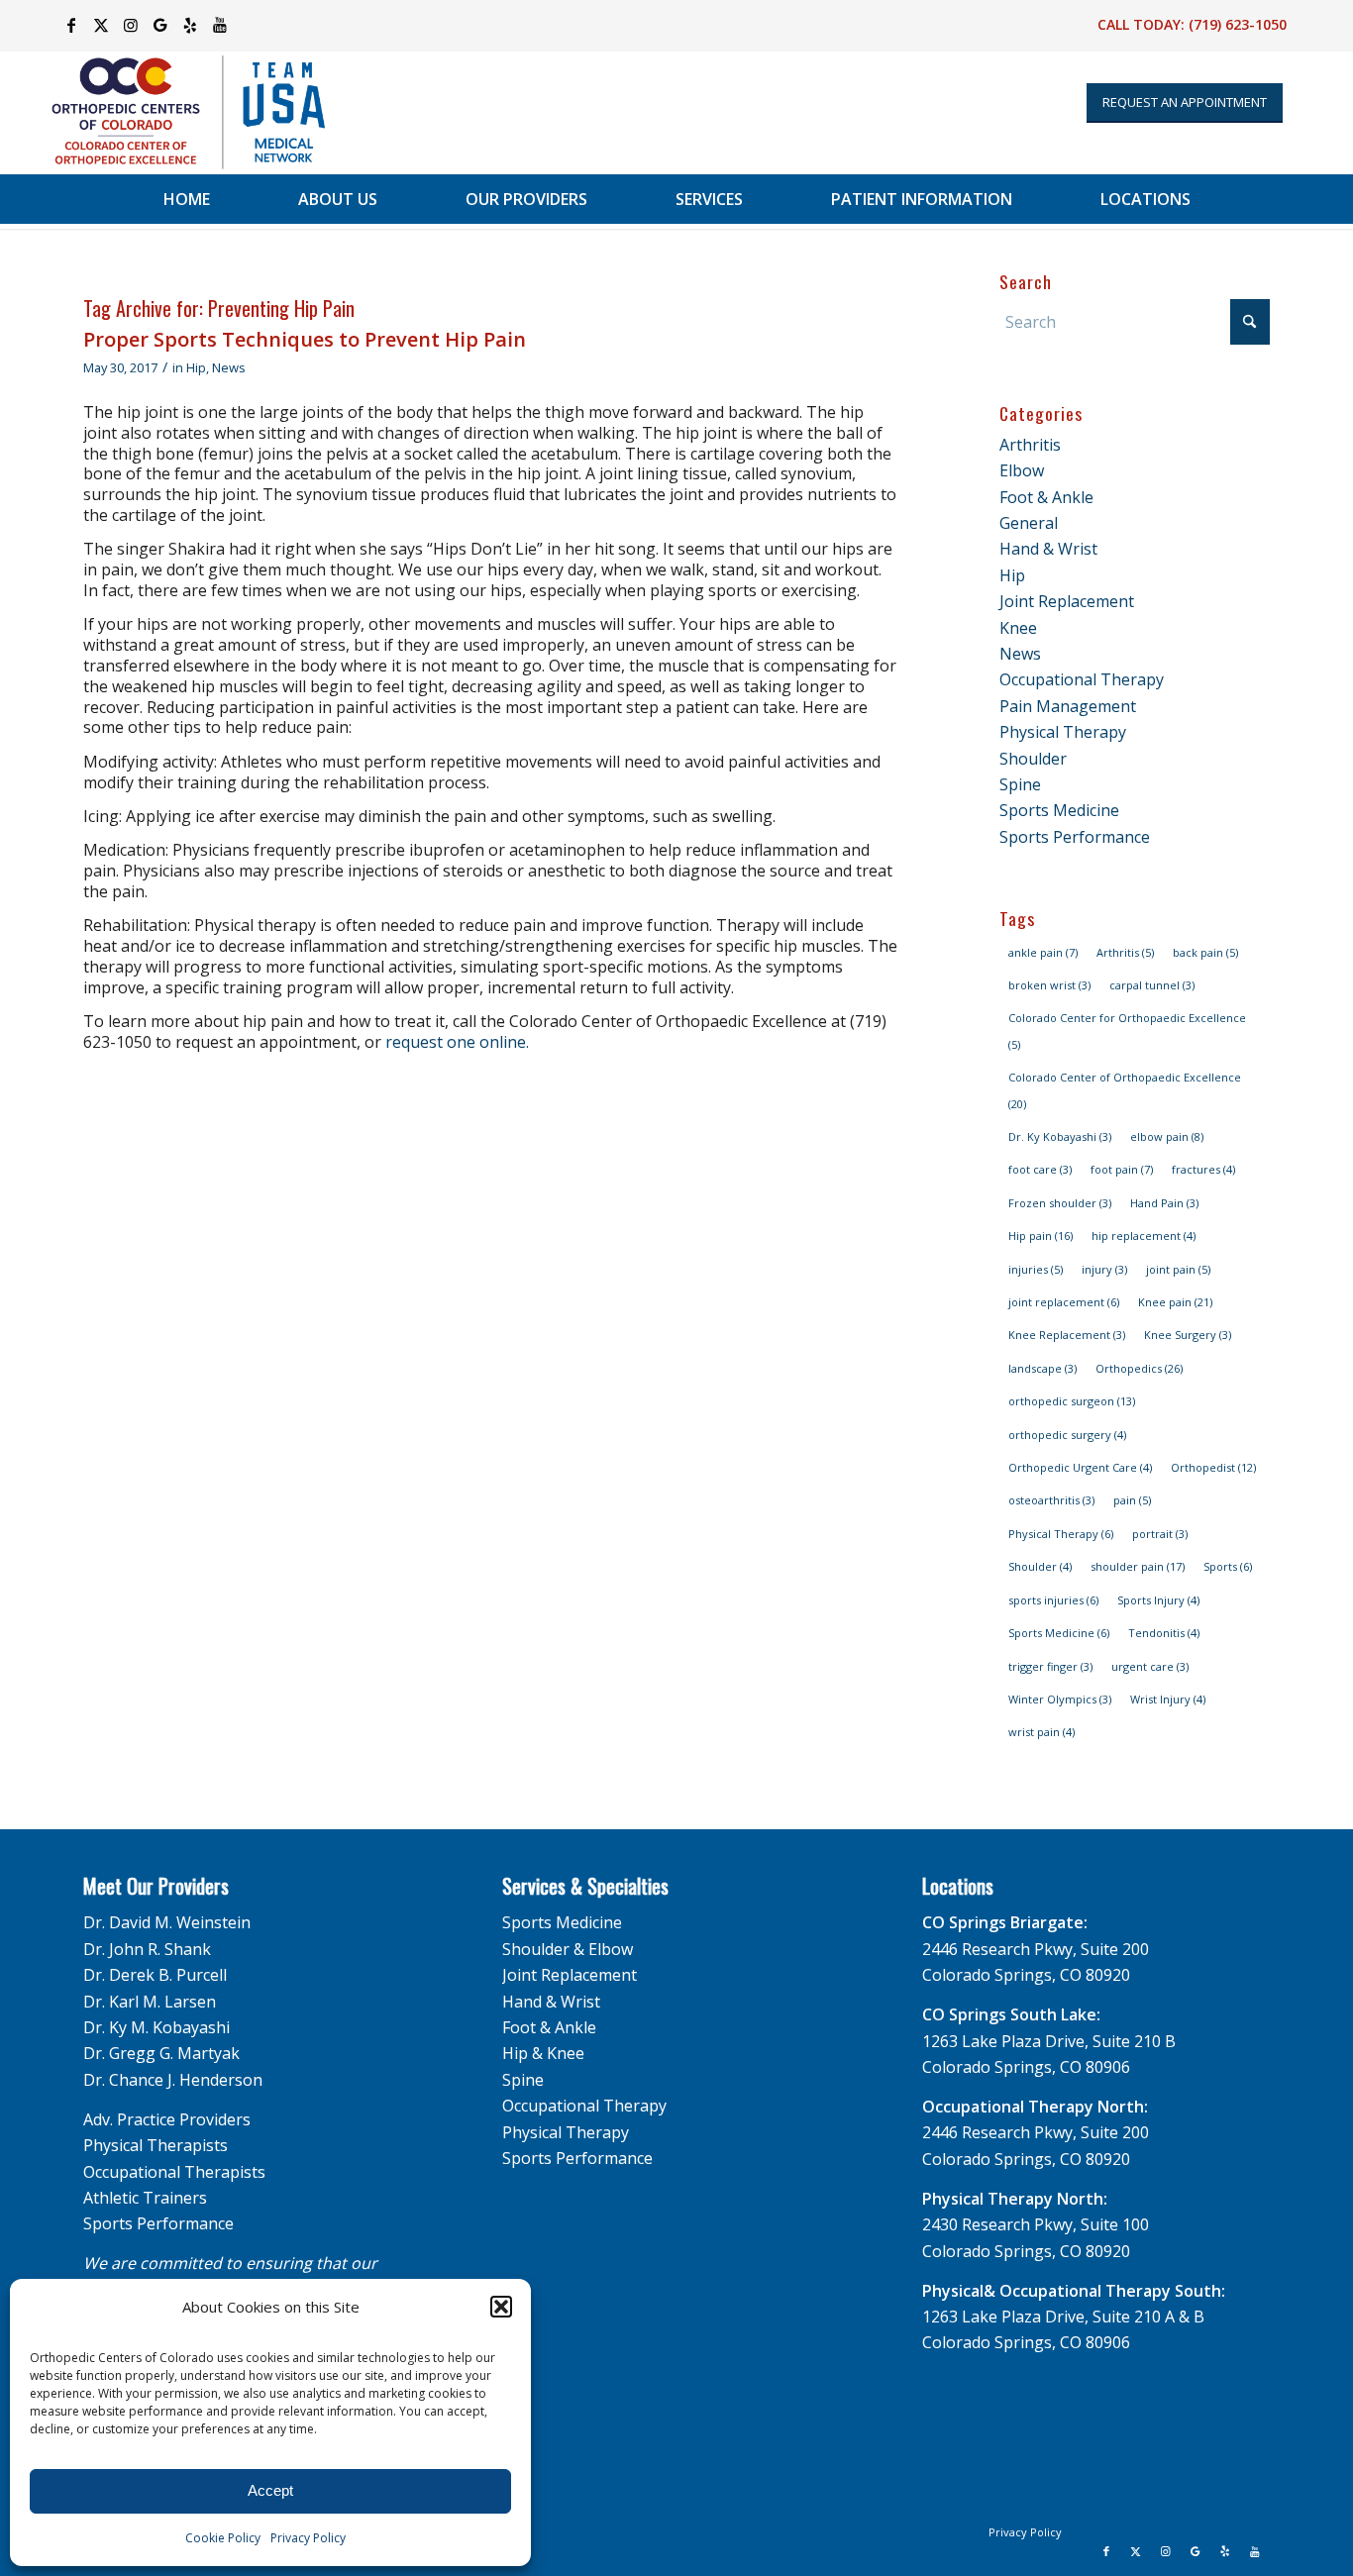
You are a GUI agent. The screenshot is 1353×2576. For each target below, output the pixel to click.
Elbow (1022, 470)
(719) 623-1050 (1238, 24)
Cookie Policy (223, 2538)
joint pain (1178, 1269)
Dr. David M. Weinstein (167, 1922)
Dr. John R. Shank (147, 1949)
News (229, 367)
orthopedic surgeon (1072, 1401)
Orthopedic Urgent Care (1080, 1467)
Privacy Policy (308, 2538)
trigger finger (1050, 1666)
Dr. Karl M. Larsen (150, 2002)
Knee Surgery (1188, 1335)
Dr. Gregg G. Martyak (161, 2053)
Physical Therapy (1063, 732)
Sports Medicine (1059, 810)
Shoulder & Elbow (568, 1949)
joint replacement (1064, 1302)
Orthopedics (1139, 1368)
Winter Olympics (1060, 1699)
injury (1104, 1269)
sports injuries (1053, 1600)
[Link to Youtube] (220, 25)
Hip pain (1041, 1236)
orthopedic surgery (1067, 1435)
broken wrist (1049, 985)
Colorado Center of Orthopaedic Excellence (1125, 1090)
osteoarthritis (1051, 1500)
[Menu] (1296, 199)
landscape (1042, 1368)
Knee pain (1175, 1302)
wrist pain (1041, 1732)
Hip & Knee (543, 2053)
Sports (1228, 1566)
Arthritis (1030, 445)
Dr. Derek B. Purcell (155, 1975)
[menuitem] (187, 199)
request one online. (457, 1042)
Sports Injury (1158, 1600)
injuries (1036, 1269)
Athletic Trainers (145, 2198)
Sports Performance (1075, 837)
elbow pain (1167, 1136)
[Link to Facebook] (71, 25)
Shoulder (1033, 759)
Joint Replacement (1067, 601)
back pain (1205, 952)
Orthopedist (1213, 1467)
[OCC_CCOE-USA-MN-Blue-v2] (175, 112)
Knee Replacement (1067, 1335)
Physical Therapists (156, 2145)
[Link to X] (101, 25)
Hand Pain (1164, 1203)
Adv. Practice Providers (167, 2119)
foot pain (1122, 1169)
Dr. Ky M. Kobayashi (156, 2027)
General (1029, 523)
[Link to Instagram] (130, 25)
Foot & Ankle (1046, 497)
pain (1132, 1500)
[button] (501, 2307)
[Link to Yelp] (190, 25)
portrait (1160, 1534)
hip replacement (1144, 1236)
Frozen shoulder (1060, 1203)
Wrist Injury (1168, 1699)
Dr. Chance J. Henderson (173, 2080)
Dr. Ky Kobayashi (1060, 1136)
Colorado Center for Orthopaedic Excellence (1127, 1030)
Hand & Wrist (1048, 549)
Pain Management (1068, 706)
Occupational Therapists (174, 2172)
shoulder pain (1138, 1566)
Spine (1020, 784)
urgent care (1150, 1666)
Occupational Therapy (1082, 679)
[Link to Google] (160, 25)
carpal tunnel (1152, 985)
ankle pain (1043, 952)
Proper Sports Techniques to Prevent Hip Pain (305, 339)
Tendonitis (1164, 1633)
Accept (270, 2490)
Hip (196, 367)
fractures (1203, 1169)
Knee (1018, 628)
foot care (1040, 1169)
